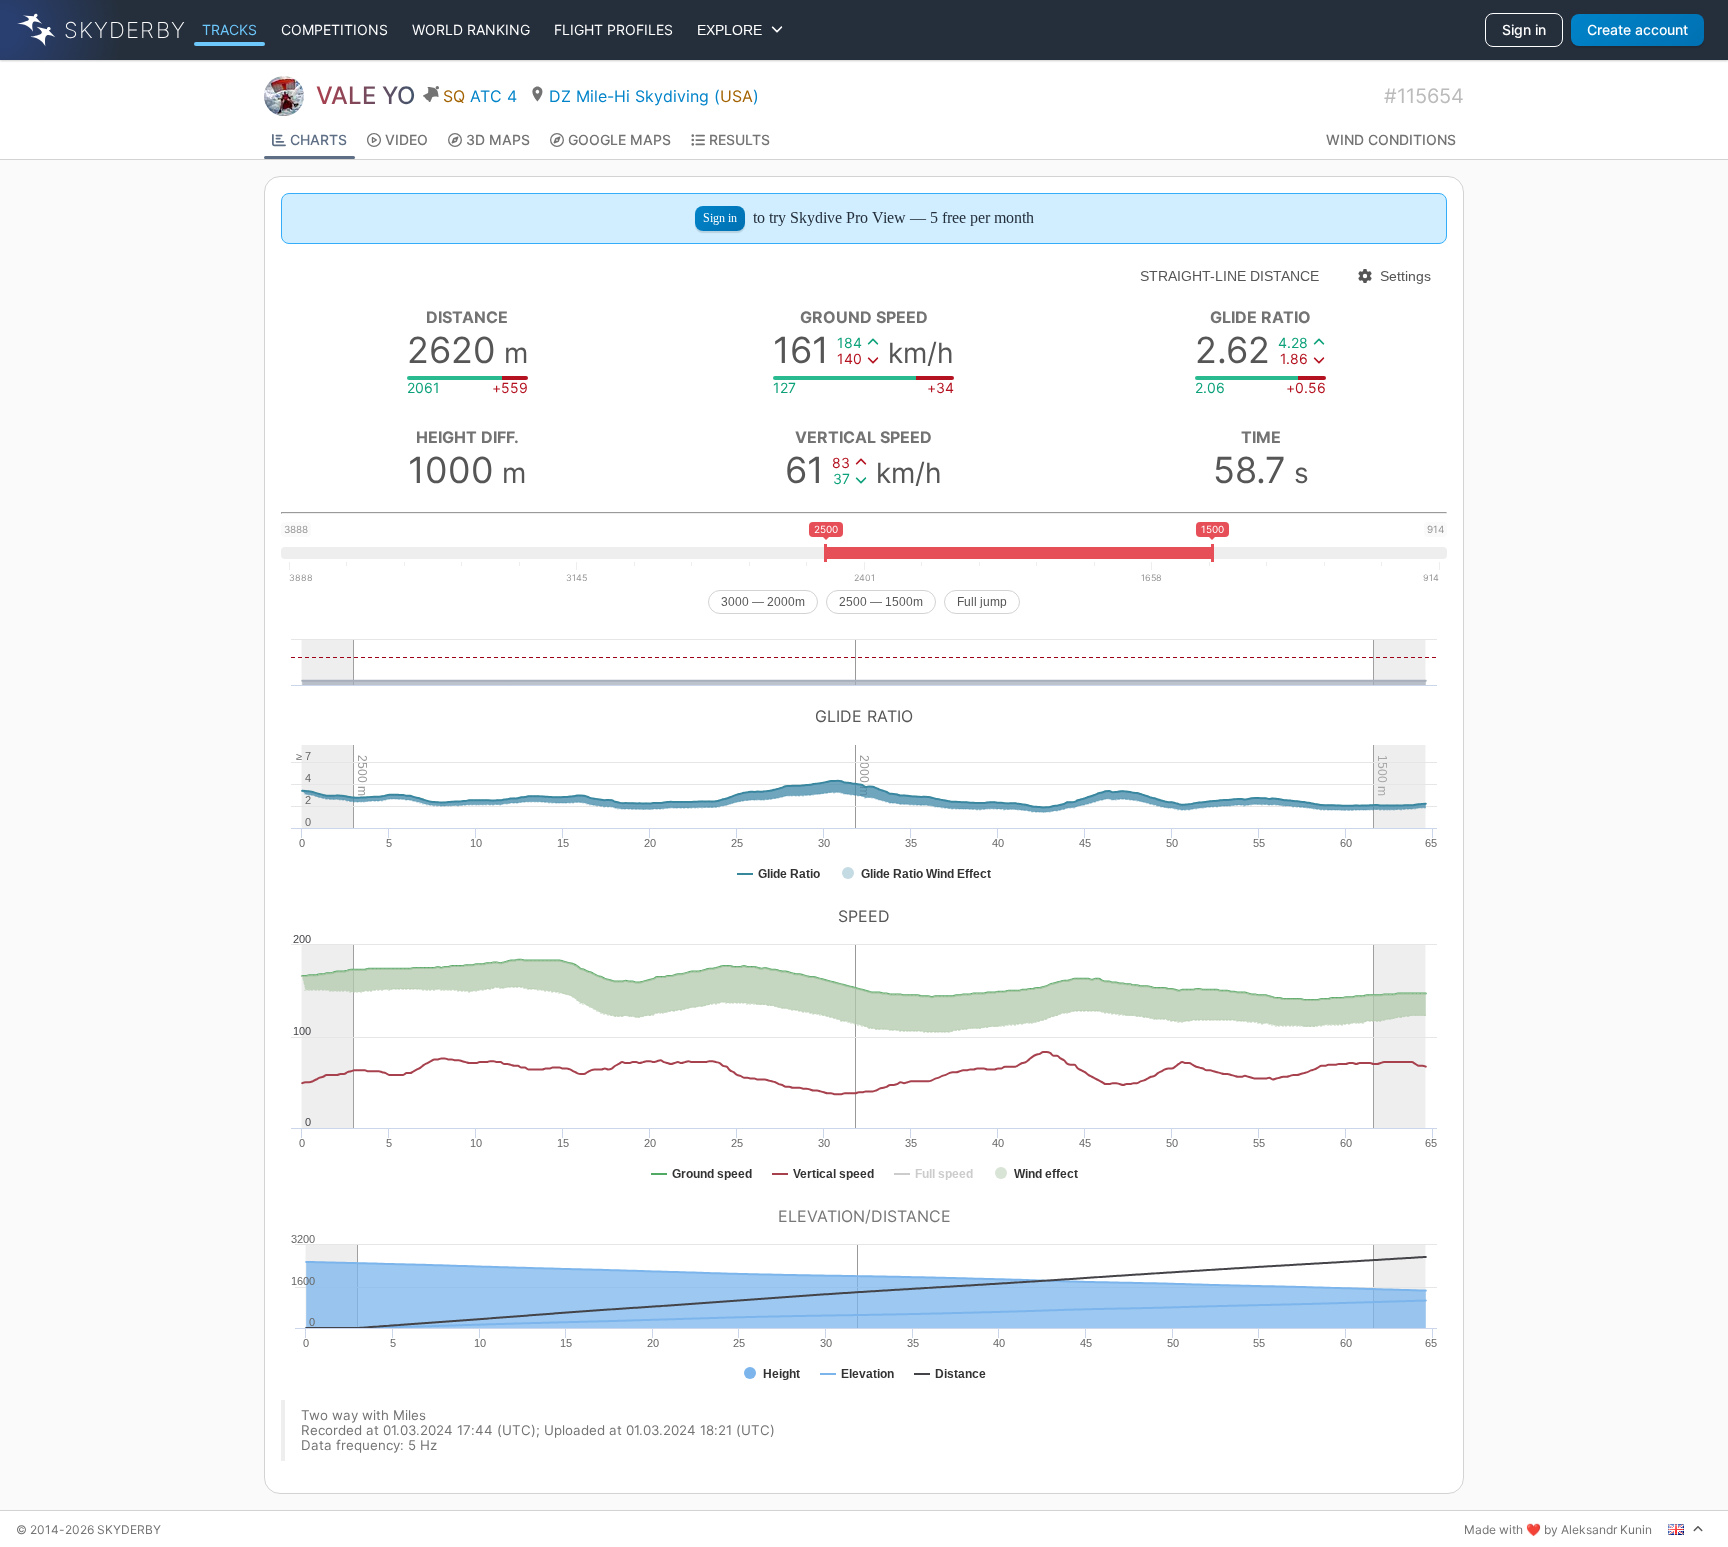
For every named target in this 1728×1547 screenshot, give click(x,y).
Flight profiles (613, 29)
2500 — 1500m (881, 602)
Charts (318, 139)
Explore (733, 30)
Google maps (619, 139)
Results (739, 139)
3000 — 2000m (763, 602)
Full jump (982, 602)
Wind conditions (1391, 139)
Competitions (334, 29)
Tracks (229, 29)
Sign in (1524, 29)
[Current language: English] (1686, 1529)
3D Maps (498, 139)
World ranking (471, 29)
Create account (1637, 29)
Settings (1405, 276)
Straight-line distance (1229, 276)
